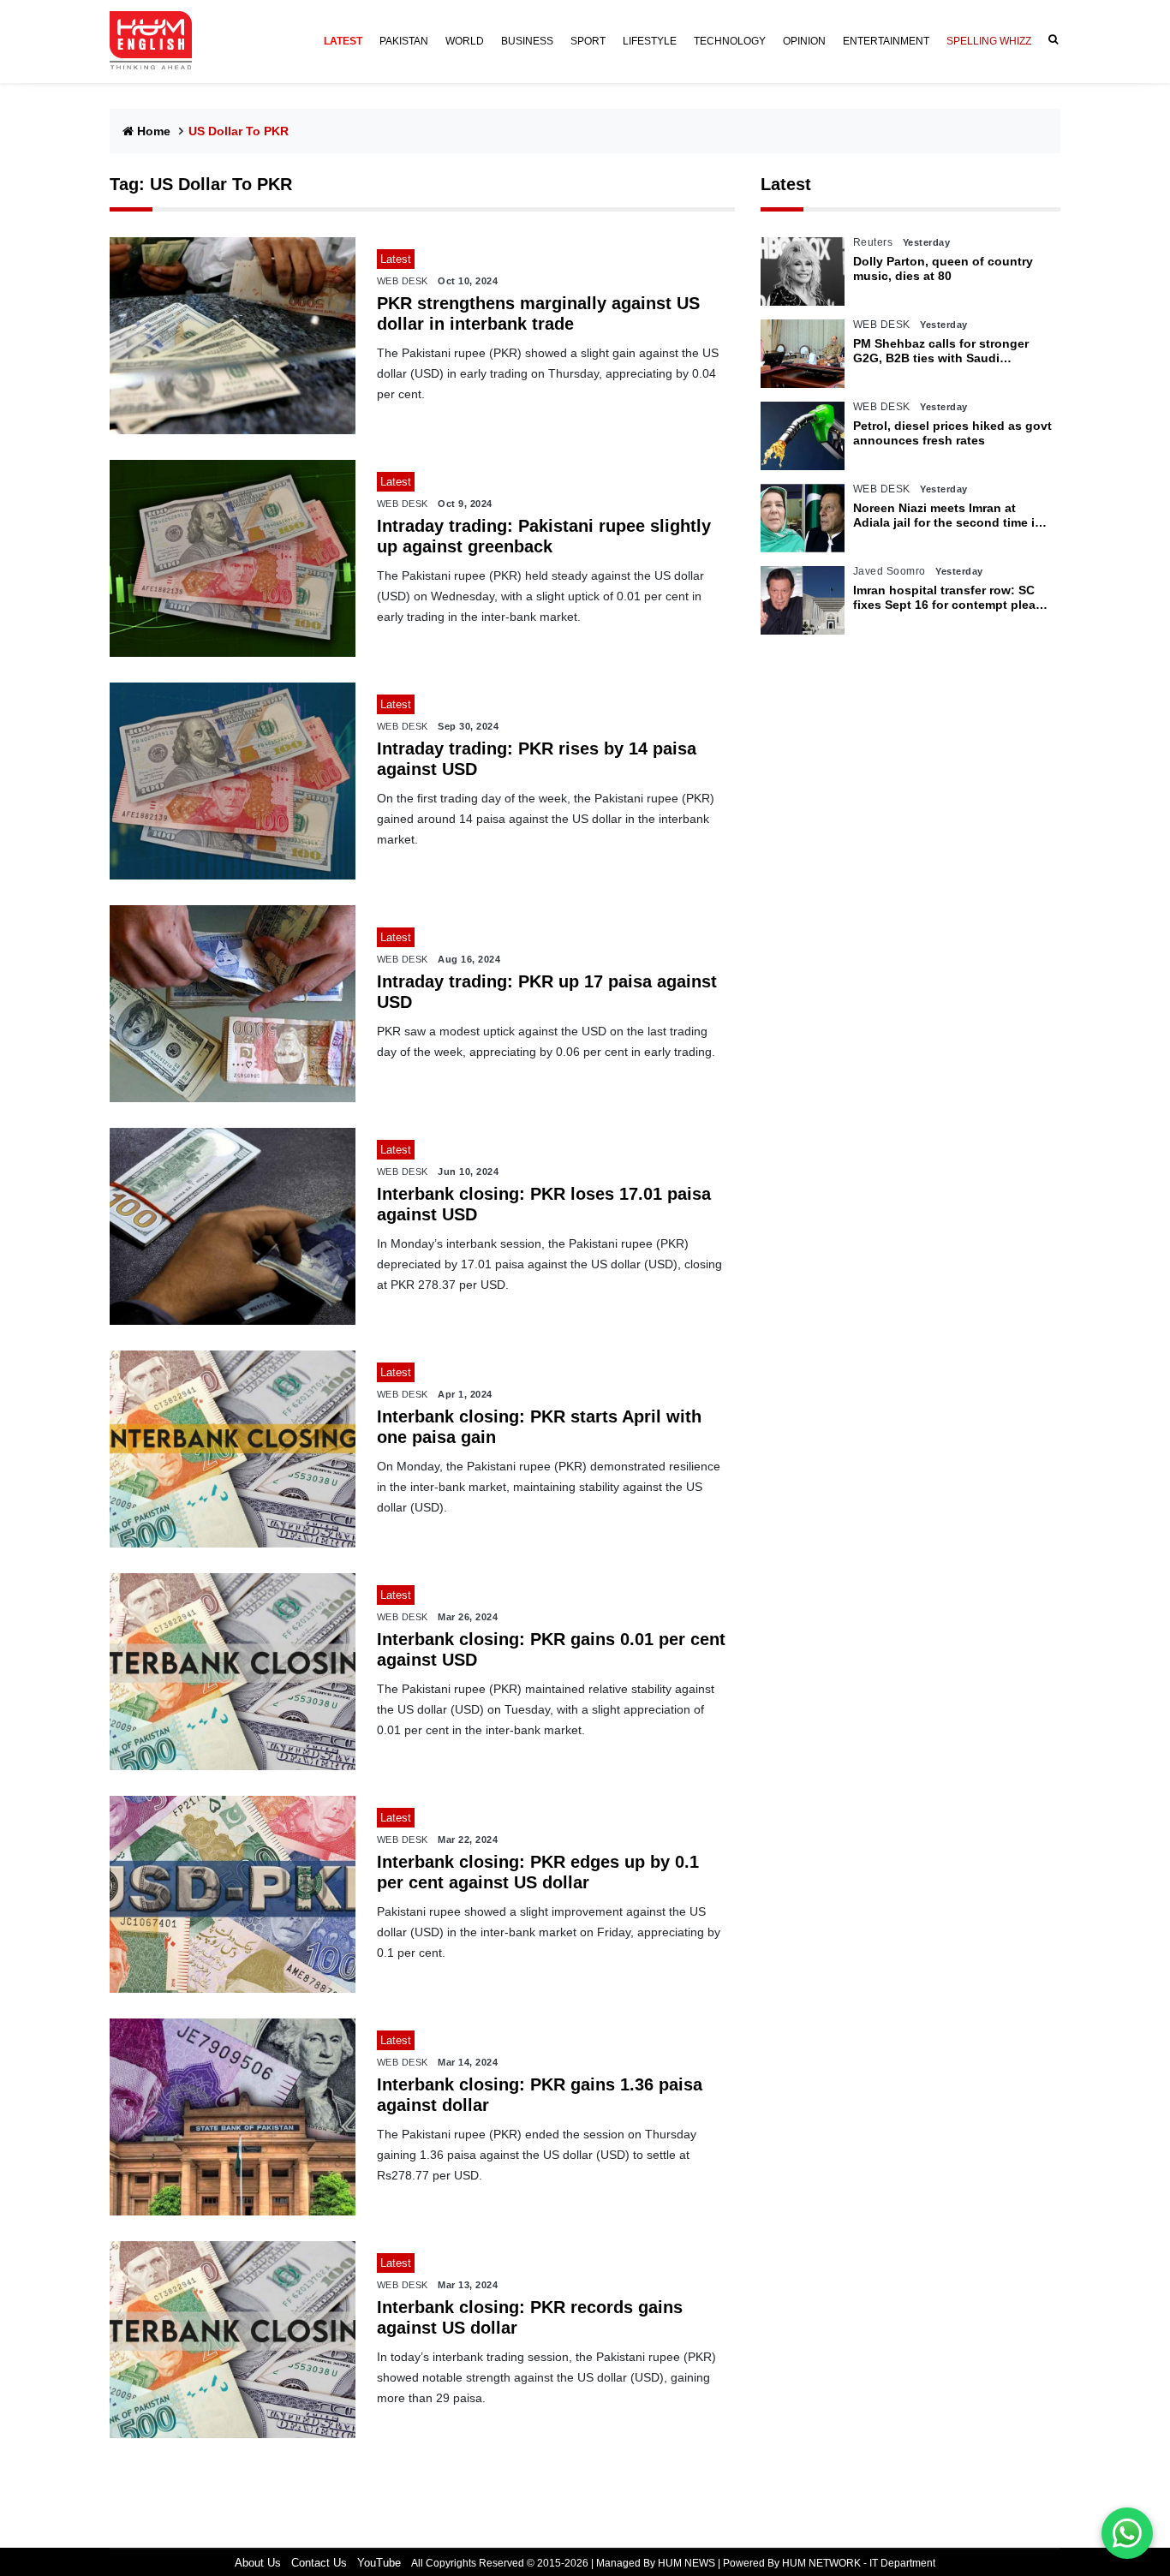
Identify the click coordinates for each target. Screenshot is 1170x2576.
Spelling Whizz (989, 41)
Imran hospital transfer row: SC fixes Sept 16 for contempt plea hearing (944, 598)
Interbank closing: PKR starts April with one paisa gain (539, 1427)
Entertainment (886, 41)
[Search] (1050, 40)
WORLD (465, 41)
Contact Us (319, 2563)
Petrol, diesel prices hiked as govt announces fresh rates (952, 433)
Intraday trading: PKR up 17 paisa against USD (547, 992)
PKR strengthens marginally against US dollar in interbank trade (538, 313)
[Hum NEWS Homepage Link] (158, 41)
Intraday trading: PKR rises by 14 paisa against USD (537, 759)
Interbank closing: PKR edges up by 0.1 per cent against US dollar (538, 1872)
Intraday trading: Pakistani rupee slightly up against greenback (544, 536)
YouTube (379, 2563)
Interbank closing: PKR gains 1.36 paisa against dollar (540, 2095)
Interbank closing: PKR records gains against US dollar (530, 2317)
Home (154, 131)
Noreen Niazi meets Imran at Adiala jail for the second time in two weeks (948, 516)
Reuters (873, 242)
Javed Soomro (889, 571)
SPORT (588, 41)
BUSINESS (527, 41)
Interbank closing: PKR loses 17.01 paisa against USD (544, 1204)
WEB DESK (403, 281)
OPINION (804, 41)
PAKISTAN (404, 41)
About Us (258, 2563)
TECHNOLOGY (730, 41)
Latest (786, 184)
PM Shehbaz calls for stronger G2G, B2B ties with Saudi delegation (941, 351)
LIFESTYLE (650, 41)
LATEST (343, 41)
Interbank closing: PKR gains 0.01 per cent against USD (551, 1649)
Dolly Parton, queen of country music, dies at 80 (943, 268)
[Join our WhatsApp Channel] (1127, 2533)
